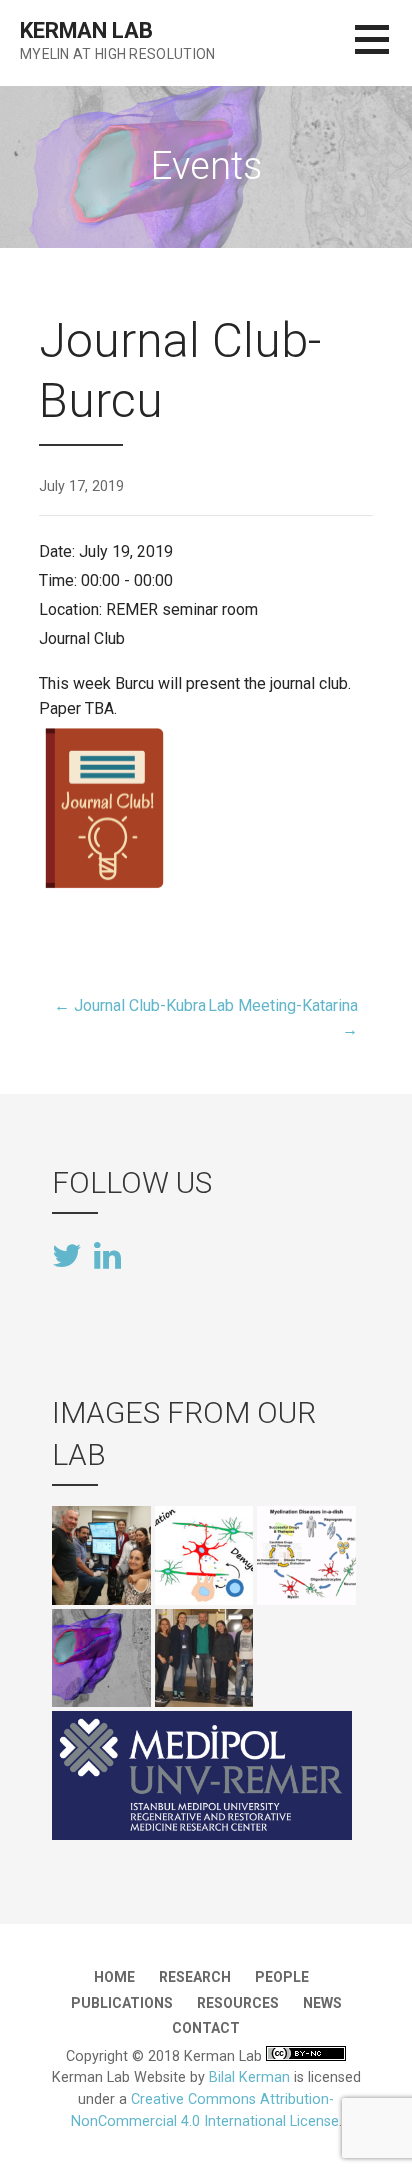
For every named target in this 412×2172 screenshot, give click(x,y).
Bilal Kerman (249, 2077)
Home (114, 1977)
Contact (206, 2028)
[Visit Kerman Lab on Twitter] (67, 1257)
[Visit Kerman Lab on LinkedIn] (107, 1254)
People (282, 1977)
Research (195, 1977)
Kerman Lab (86, 30)
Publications (122, 2003)
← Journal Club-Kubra (130, 1005)
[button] (383, 51)
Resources (238, 2003)
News (322, 2003)
